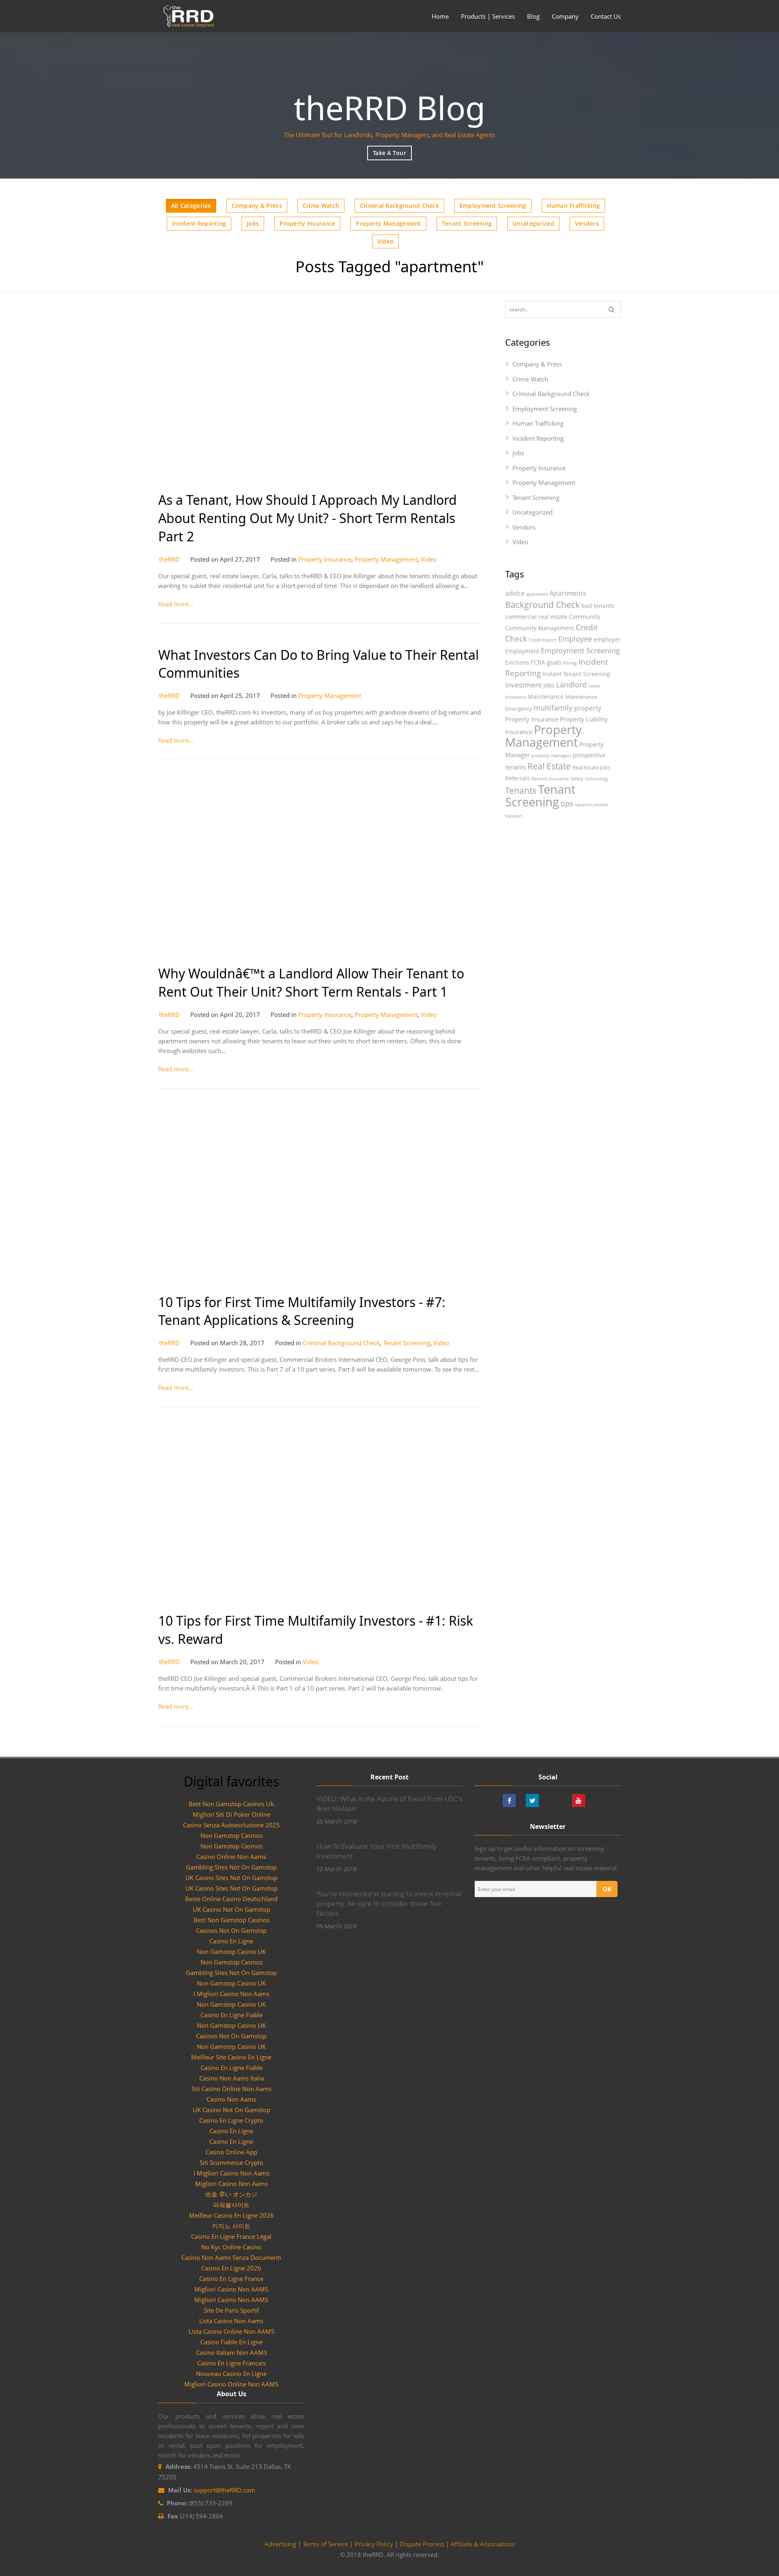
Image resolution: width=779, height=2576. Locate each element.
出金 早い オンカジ (231, 2194)
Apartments (568, 593)
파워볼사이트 (231, 2205)
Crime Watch (321, 206)
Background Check (542, 604)
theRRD (169, 559)
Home (440, 16)
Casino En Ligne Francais (231, 2363)
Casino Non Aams (231, 2099)
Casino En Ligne (231, 1941)
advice (515, 593)
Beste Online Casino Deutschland (231, 1899)
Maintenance (546, 697)
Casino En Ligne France (231, 2279)
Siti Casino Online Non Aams (231, 2089)
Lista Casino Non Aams (231, 2321)
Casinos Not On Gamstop (231, 1930)
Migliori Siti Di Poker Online (231, 1814)
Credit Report (543, 640)
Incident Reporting (199, 223)
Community (584, 617)
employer (607, 639)
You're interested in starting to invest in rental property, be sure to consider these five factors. (389, 1903)
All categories (191, 206)
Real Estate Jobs (591, 767)
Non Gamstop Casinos (231, 1835)
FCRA (538, 662)
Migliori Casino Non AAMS (231, 2289)
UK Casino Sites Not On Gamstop (231, 1878)
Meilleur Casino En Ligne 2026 (231, 2215)
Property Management (388, 223)
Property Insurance (307, 223)
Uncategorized (533, 223)
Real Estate (549, 766)
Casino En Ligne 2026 (231, 2268)
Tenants (521, 790)
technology (597, 779)
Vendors (587, 223)
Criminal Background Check (399, 206)
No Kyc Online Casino (231, 2247)
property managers (551, 756)
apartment (537, 594)
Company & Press (257, 206)
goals (554, 662)
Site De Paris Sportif (231, 2310)
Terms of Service (325, 2544)
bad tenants (598, 606)
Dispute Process (422, 2544)
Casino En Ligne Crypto (231, 2120)
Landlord (571, 685)
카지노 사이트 (231, 2226)
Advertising (280, 2544)
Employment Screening (493, 206)
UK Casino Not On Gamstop (231, 1909)
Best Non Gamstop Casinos (231, 1920)
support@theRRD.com (224, 2490)
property (588, 708)
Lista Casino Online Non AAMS (231, 2331)
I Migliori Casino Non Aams (231, 1994)
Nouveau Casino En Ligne (231, 2374)
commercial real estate (536, 617)
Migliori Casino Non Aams (231, 2184)
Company (565, 16)
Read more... (176, 604)
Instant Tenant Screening (576, 674)
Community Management (540, 628)
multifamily (553, 708)
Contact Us (606, 16)
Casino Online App (231, 2152)
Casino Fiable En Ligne (231, 2342)
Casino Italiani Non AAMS (231, 2352)
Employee (575, 639)
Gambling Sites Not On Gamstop (231, 1867)
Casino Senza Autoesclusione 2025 (231, 1825)
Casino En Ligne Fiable (231, 2015)
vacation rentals (592, 805)
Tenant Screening (467, 223)
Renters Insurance (550, 779)
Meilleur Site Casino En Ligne (231, 2057)
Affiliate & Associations (483, 2544)
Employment (522, 651)
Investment (523, 685)
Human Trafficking (573, 206)
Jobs (253, 223)
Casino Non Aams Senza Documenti (231, 2257)
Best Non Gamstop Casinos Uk (231, 1804)
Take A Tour (389, 153)
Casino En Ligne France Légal (231, 2236)
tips (567, 803)
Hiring (570, 663)
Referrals (518, 778)
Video (385, 241)
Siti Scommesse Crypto (231, 2162)
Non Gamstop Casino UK (231, 1951)
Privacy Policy (374, 2544)
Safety (577, 779)
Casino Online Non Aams (231, 1857)
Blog (533, 16)
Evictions (517, 662)
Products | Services (488, 16)
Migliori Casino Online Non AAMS (231, 2384)
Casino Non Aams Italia (231, 2078)
